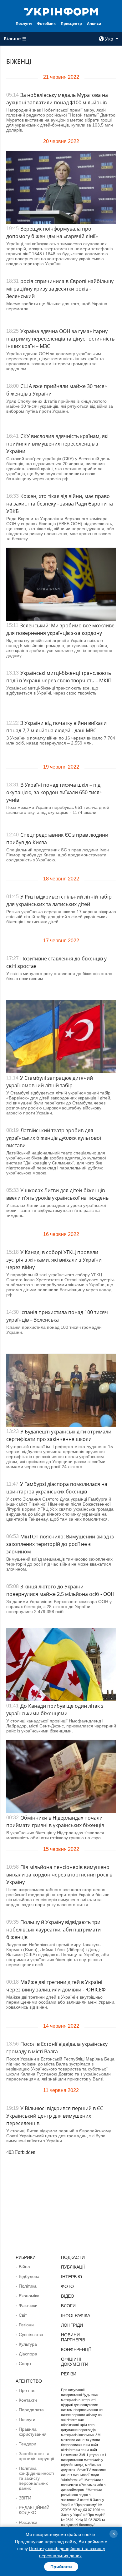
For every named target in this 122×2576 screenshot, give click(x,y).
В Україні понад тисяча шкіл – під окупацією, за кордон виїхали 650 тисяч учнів (54, 792)
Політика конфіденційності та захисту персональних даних (36, 2478)
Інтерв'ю (71, 2277)
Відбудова (29, 2276)
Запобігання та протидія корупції (36, 2456)
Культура (28, 2344)
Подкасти (73, 2257)
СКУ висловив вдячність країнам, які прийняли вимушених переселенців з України (57, 444)
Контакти (28, 2400)
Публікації (73, 2267)
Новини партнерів (73, 2337)
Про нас (27, 2390)
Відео (68, 2296)
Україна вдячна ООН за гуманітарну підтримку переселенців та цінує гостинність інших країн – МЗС (60, 339)
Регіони (26, 2325)
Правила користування (33, 2432)
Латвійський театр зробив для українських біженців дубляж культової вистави (54, 1138)
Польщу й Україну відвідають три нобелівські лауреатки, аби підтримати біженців (53, 1930)
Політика (28, 2286)
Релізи (69, 2374)
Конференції (76, 2349)
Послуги (24, 24)
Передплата (31, 2410)
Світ (23, 2315)
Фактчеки (28, 2305)
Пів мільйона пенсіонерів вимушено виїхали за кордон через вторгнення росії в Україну (59, 1875)
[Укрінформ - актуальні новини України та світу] (61, 11)
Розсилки (28, 2522)
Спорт (25, 2364)
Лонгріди (72, 2325)
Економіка (29, 2296)
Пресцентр (71, 24)
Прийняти (61, 2567)
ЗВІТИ (25, 2498)
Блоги (68, 2306)
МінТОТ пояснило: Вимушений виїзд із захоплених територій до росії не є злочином (60, 1544)
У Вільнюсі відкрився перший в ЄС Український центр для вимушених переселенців (55, 2116)
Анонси (94, 24)
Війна (24, 2267)
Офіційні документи (75, 2362)
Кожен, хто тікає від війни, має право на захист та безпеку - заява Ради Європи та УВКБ (60, 504)
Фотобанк (46, 24)
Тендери (28, 2444)
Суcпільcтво (31, 2334)
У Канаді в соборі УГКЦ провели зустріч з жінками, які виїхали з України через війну (54, 1260)
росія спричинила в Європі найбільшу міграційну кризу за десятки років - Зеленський (60, 289)
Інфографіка (76, 2315)
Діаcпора (28, 2354)
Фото (67, 2286)
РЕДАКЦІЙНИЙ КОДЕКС (34, 2510)
